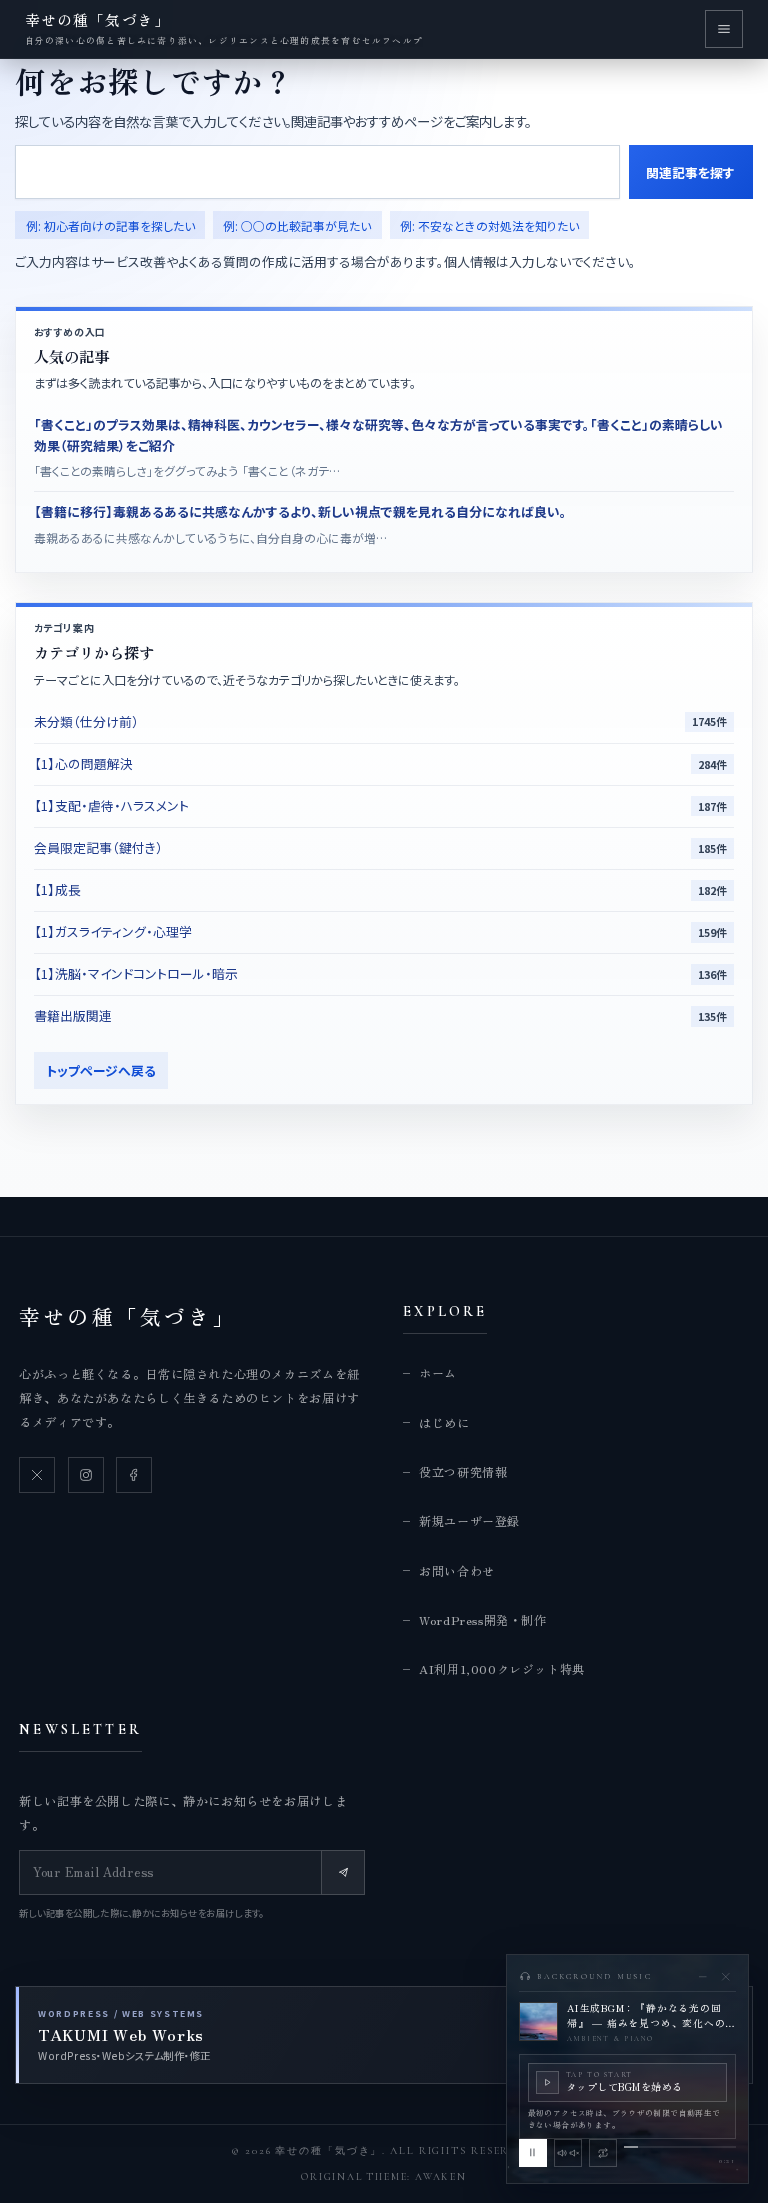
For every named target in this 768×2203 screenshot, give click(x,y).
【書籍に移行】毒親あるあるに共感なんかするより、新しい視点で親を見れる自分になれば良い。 (300, 511)
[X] (37, 1475)
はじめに (444, 1422)
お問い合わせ (457, 1570)
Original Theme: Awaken (384, 2177)
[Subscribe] (343, 1872)
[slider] (680, 2146)
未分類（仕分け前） (86, 721)
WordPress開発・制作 (482, 1619)
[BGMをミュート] (568, 2153)
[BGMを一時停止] (533, 2153)
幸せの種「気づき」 (127, 1316)
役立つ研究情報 (463, 1471)
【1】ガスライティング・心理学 (113, 931)
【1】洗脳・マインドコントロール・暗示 (136, 973)
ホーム (438, 1372)
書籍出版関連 (73, 1015)
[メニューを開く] (724, 29)
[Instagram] (86, 1475)
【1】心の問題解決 (83, 763)
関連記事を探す (690, 172)
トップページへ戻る (101, 1070)
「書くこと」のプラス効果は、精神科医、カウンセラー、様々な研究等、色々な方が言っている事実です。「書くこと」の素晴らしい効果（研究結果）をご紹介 (378, 434)
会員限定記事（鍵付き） (98, 847)
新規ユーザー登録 (469, 1520)
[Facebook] (134, 1475)
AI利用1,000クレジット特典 (502, 1668)
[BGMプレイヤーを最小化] (702, 1976)
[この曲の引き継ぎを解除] (603, 2153)
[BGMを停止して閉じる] (725, 1976)
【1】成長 (57, 889)
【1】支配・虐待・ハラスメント (111, 805)
